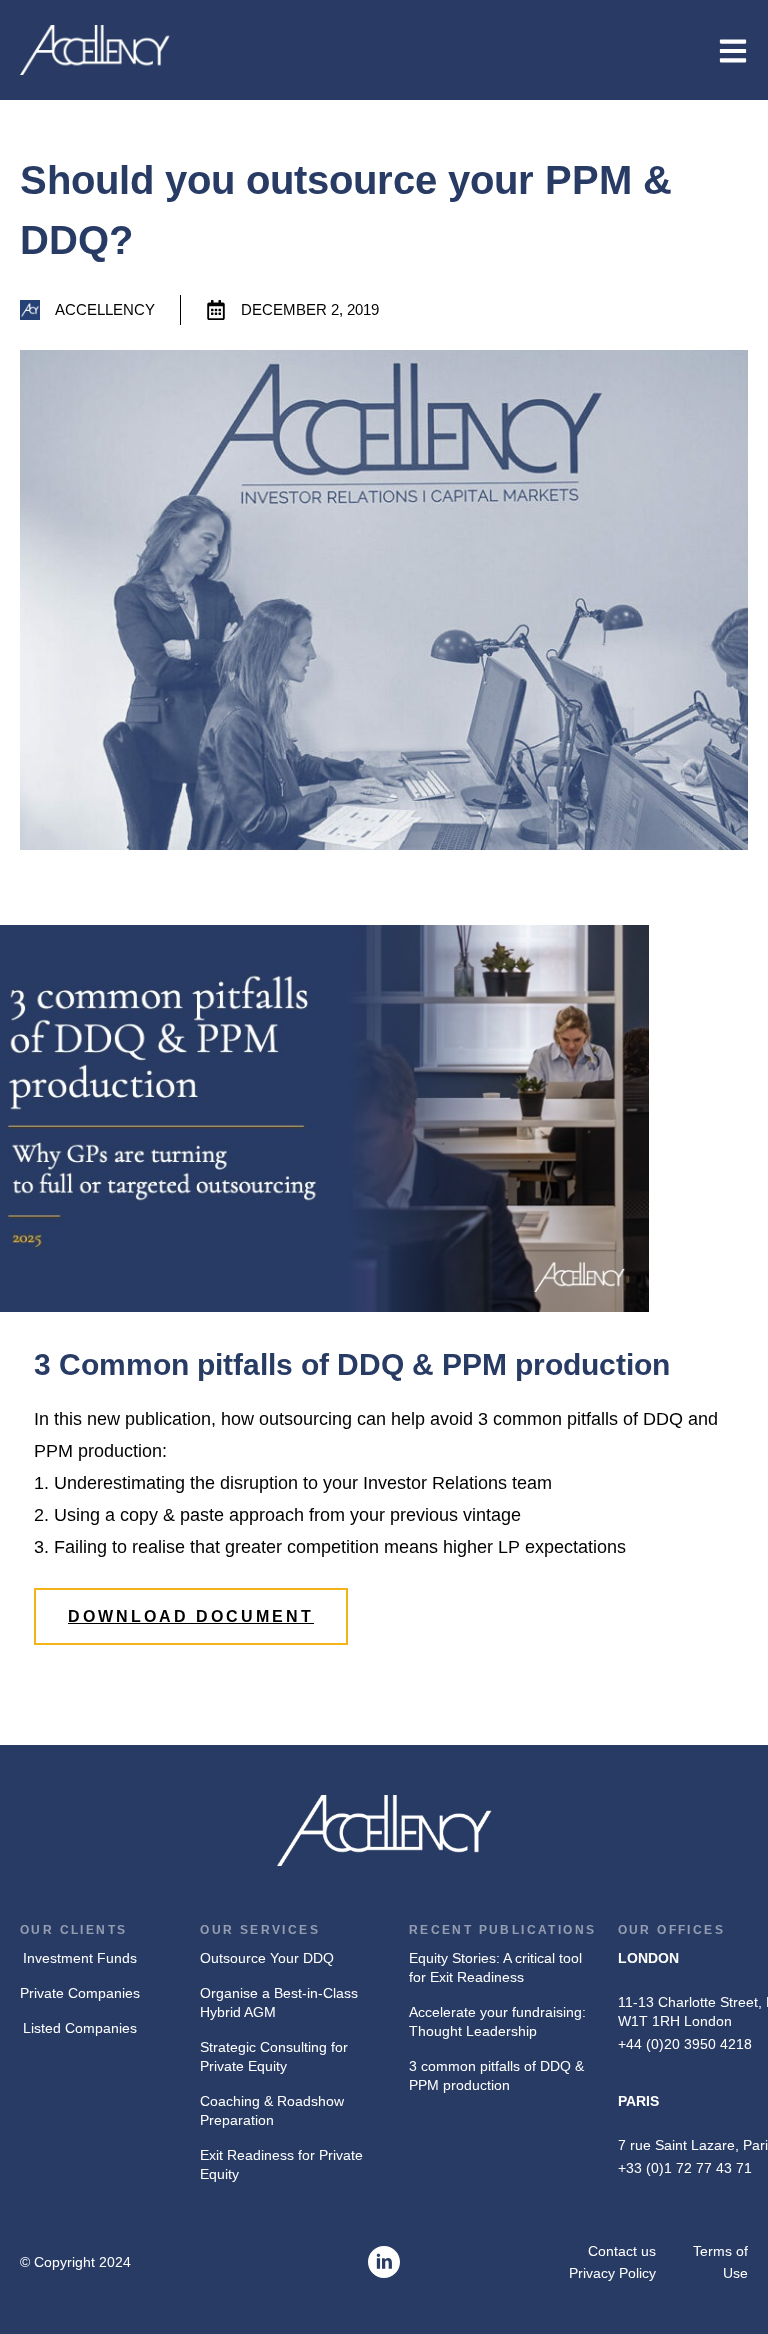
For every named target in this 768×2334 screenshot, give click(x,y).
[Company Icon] (384, 2262)
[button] (191, 1616)
